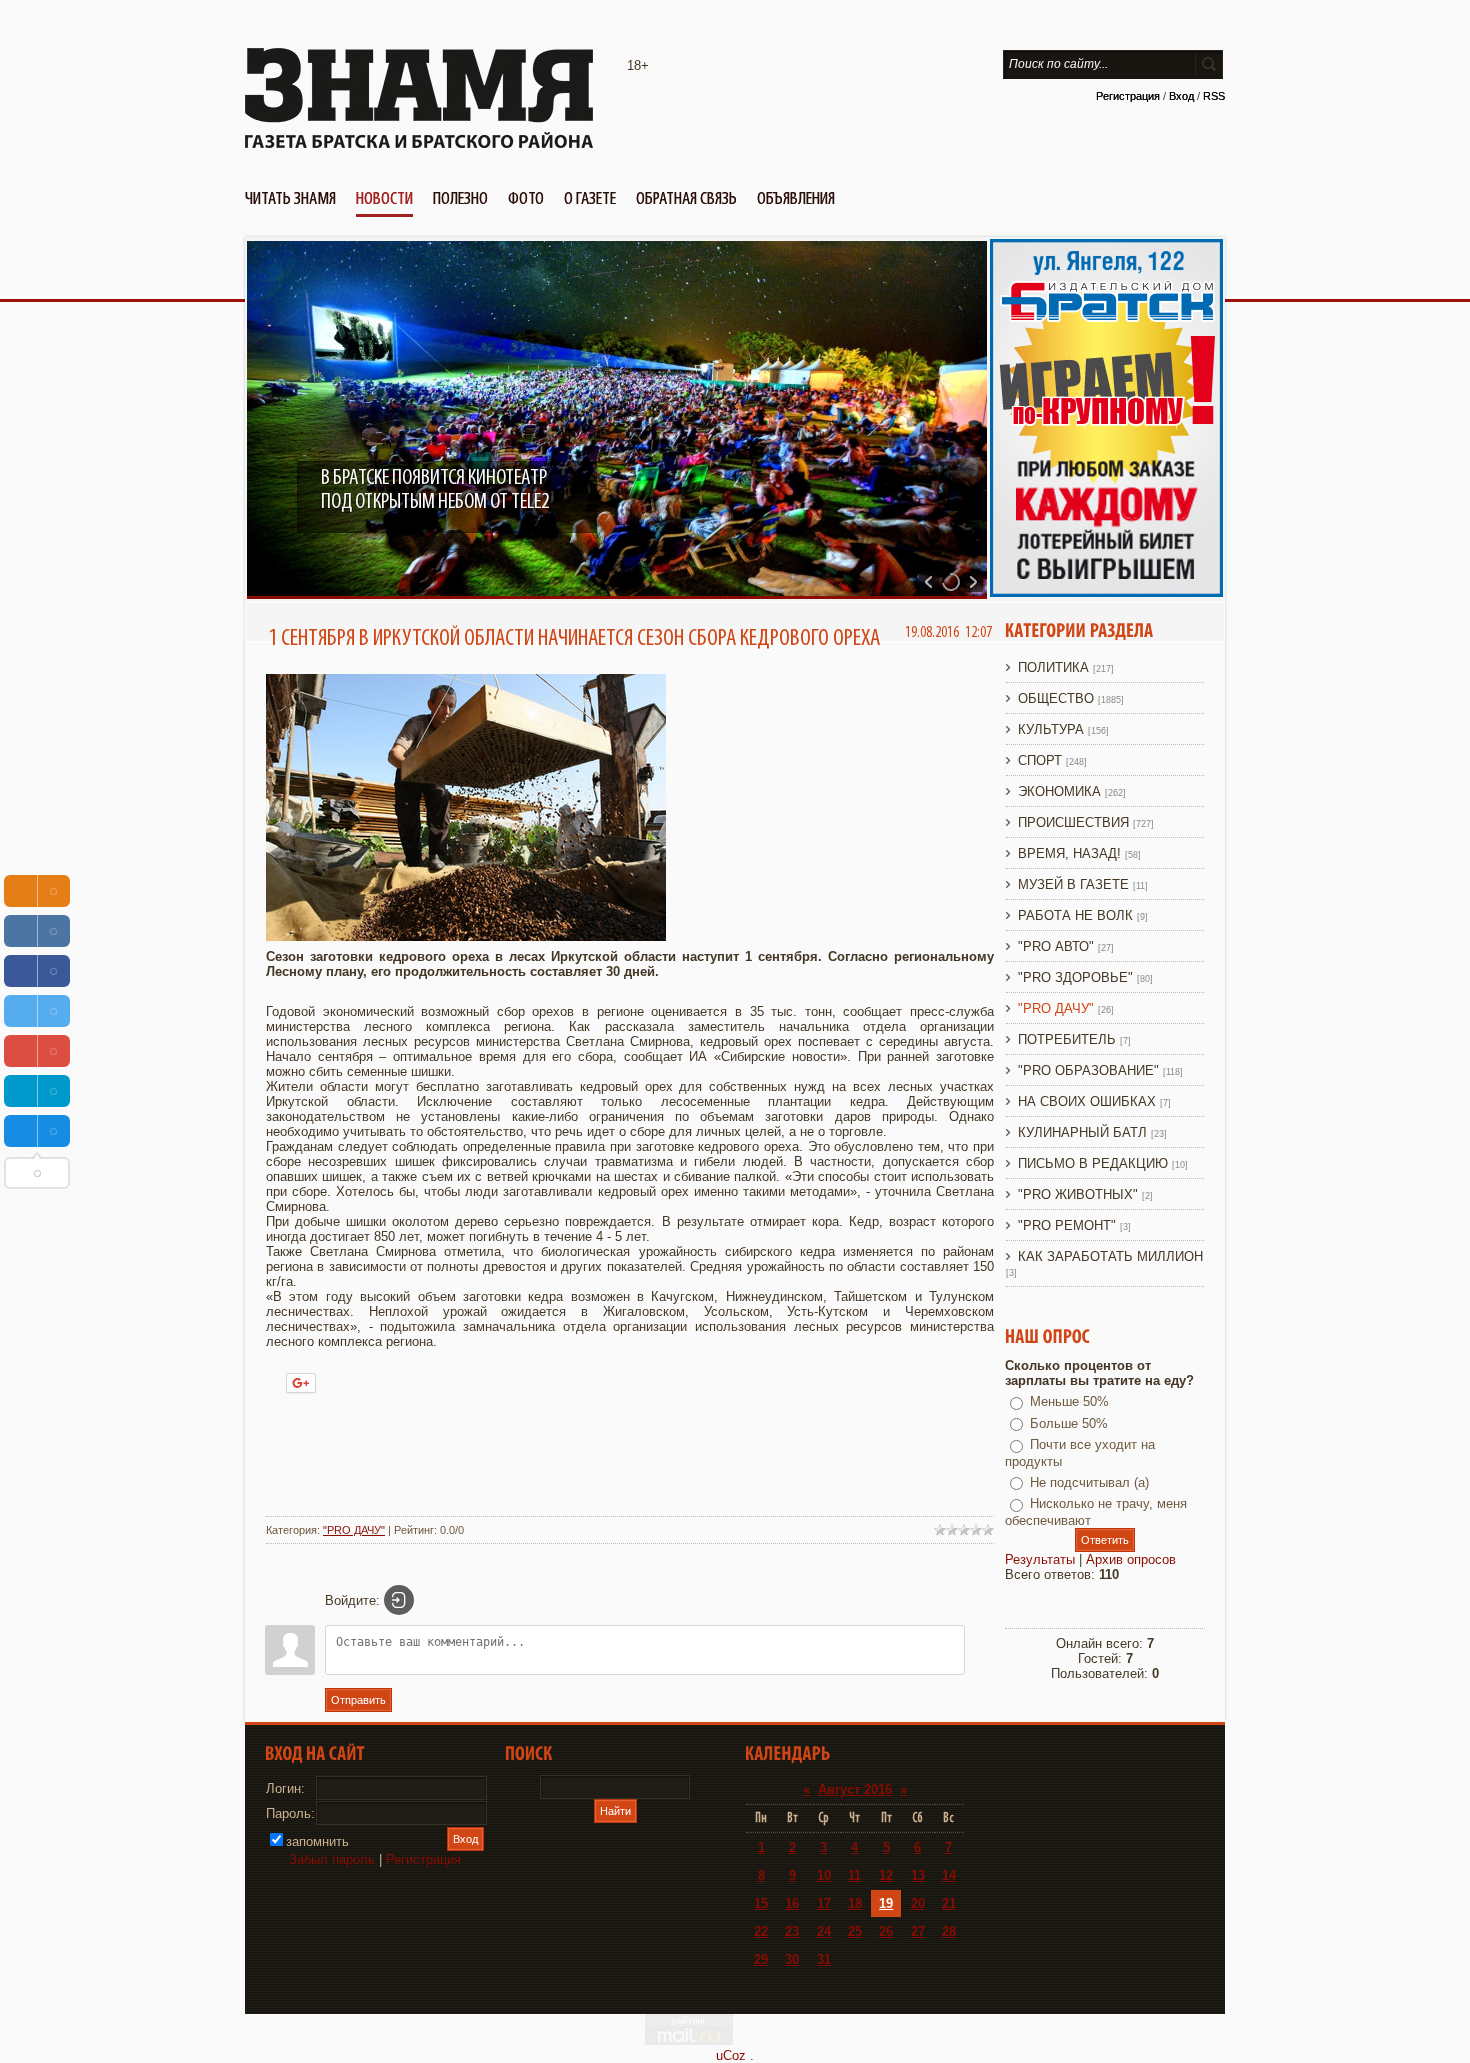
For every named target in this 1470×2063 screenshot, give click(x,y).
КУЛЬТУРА (1051, 729)
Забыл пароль (332, 1859)
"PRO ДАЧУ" (354, 1530)
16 (792, 1903)
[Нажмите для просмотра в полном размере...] (466, 936)
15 (761, 1903)
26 (886, 1931)
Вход (1181, 96)
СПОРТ (1040, 760)
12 (886, 1875)
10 (824, 1875)
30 (792, 1959)
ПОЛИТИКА (1053, 667)
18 (855, 1903)
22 (761, 1931)
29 (761, 1959)
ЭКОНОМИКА (1059, 791)
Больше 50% (1069, 1423)
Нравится (372, 1379)
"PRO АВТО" (1056, 946)
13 (918, 1875)
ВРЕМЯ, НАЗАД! (1069, 853)
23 (792, 1931)
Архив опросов (1131, 1559)
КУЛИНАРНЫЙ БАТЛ (1082, 1132)
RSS (1214, 96)
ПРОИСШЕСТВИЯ (1073, 822)
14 (949, 1875)
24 (824, 1931)
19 (886, 1903)
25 (855, 1931)
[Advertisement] (630, 1457)
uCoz (731, 2055)
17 (824, 1903)
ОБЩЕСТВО (1056, 698)
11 (854, 1875)
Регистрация (1128, 96)
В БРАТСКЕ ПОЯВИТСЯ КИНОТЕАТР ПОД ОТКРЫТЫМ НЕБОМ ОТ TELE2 (435, 490)
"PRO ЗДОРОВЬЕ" (1075, 977)
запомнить (317, 1841)
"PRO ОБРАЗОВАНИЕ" (1088, 1070)
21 (949, 1903)
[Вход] (399, 1600)
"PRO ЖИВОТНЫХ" (1078, 1194)
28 (949, 1931)
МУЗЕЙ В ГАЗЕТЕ (1073, 884)
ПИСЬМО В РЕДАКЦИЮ (1093, 1163)
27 (918, 1931)
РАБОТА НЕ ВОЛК (1075, 915)
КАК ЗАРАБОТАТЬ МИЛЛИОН (1110, 1256)
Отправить (358, 1700)
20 (918, 1903)
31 (824, 1959)
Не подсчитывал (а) (1089, 1482)
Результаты (1040, 1559)
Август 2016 (855, 1789)
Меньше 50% (1069, 1401)
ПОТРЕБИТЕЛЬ (1067, 1039)
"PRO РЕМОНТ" (1067, 1225)
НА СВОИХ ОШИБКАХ (1087, 1101)
